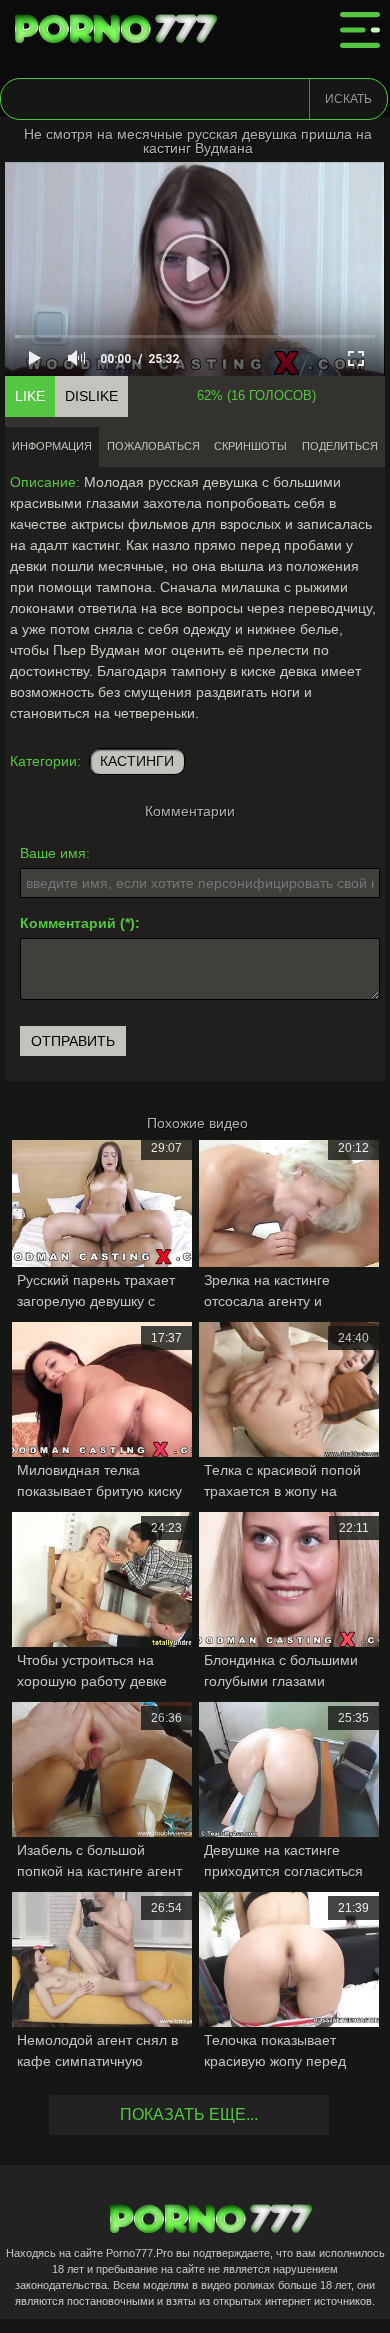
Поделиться (340, 446)
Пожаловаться (153, 446)
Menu (360, 30)
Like (30, 396)
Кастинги (137, 761)
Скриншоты (250, 446)
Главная (120, 30)
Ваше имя (53, 853)
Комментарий (68, 923)
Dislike (91, 396)
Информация (52, 446)
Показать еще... (189, 2114)
